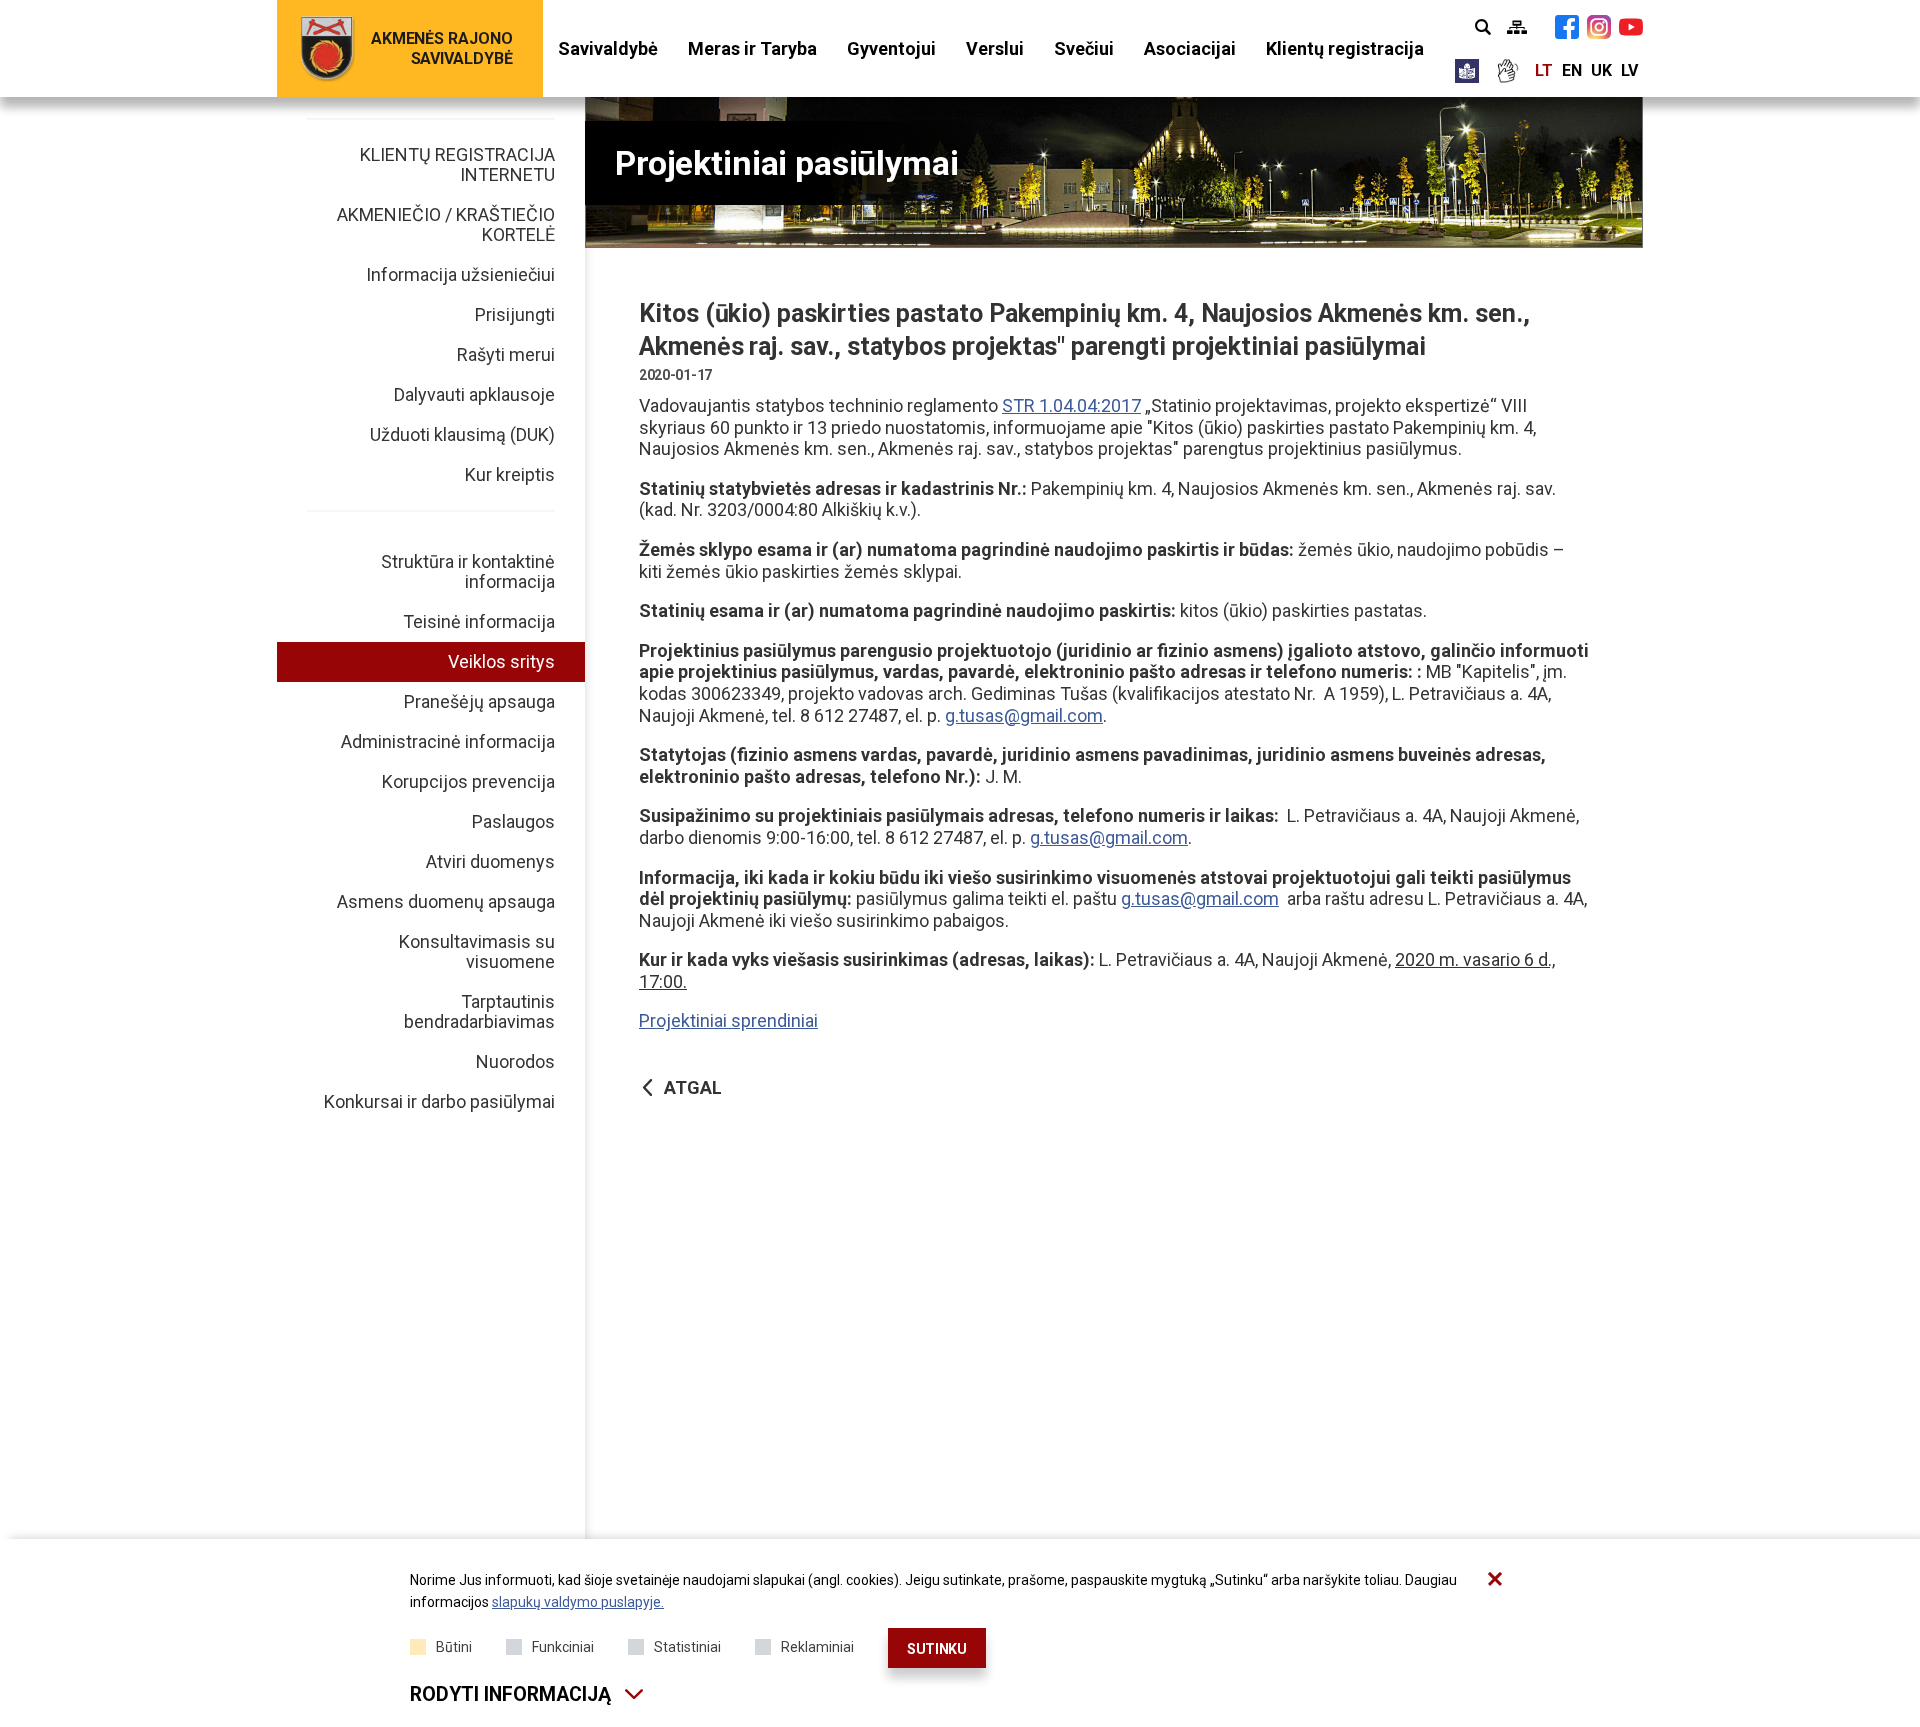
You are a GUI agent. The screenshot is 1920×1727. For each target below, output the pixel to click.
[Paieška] (1483, 27)
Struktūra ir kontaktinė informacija (468, 571)
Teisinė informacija (479, 621)
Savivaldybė (608, 48)
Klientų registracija (1345, 48)
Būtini (454, 1647)
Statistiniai (687, 1647)
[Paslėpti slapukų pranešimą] (1495, 1579)
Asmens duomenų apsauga (446, 901)
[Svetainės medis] (1517, 27)
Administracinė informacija (448, 741)
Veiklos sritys (501, 661)
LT (1544, 70)
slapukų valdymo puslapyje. (578, 1602)
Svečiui (1084, 48)
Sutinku (937, 1649)
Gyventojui (891, 48)
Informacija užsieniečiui (460, 274)
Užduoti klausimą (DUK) (462, 434)
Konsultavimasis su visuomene (477, 951)
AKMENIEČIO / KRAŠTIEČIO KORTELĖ (446, 224)
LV (1629, 70)
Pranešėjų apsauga (479, 701)
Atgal (693, 1087)
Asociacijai (1190, 48)
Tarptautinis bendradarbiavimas (479, 1011)
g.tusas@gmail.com (1024, 715)
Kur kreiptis (510, 474)
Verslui (995, 48)
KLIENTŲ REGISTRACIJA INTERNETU (457, 164)
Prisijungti (515, 314)
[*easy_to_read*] (1467, 71)
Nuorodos (515, 1061)
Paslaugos (513, 821)
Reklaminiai (817, 1647)
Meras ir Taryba (752, 48)
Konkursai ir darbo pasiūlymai (439, 1101)
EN (1572, 70)
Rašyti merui (506, 354)
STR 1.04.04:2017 (1071, 405)
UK (1601, 70)
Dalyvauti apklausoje (474, 394)
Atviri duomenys (490, 861)
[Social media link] (1567, 27)
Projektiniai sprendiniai (728, 1020)
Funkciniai (563, 1647)
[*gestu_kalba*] (1507, 71)
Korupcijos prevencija (468, 781)
